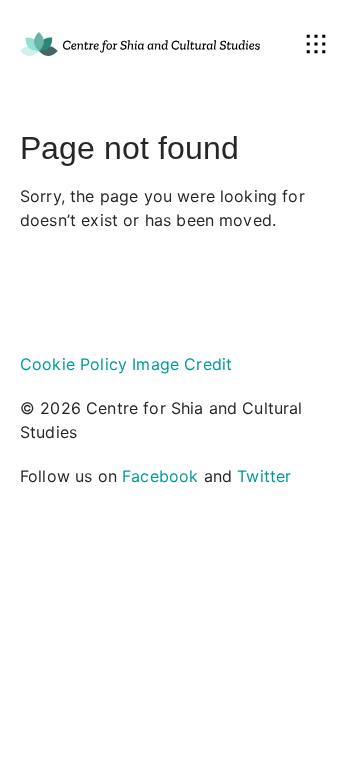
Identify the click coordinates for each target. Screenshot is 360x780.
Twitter (264, 476)
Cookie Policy (73, 364)
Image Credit (182, 364)
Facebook (160, 476)
